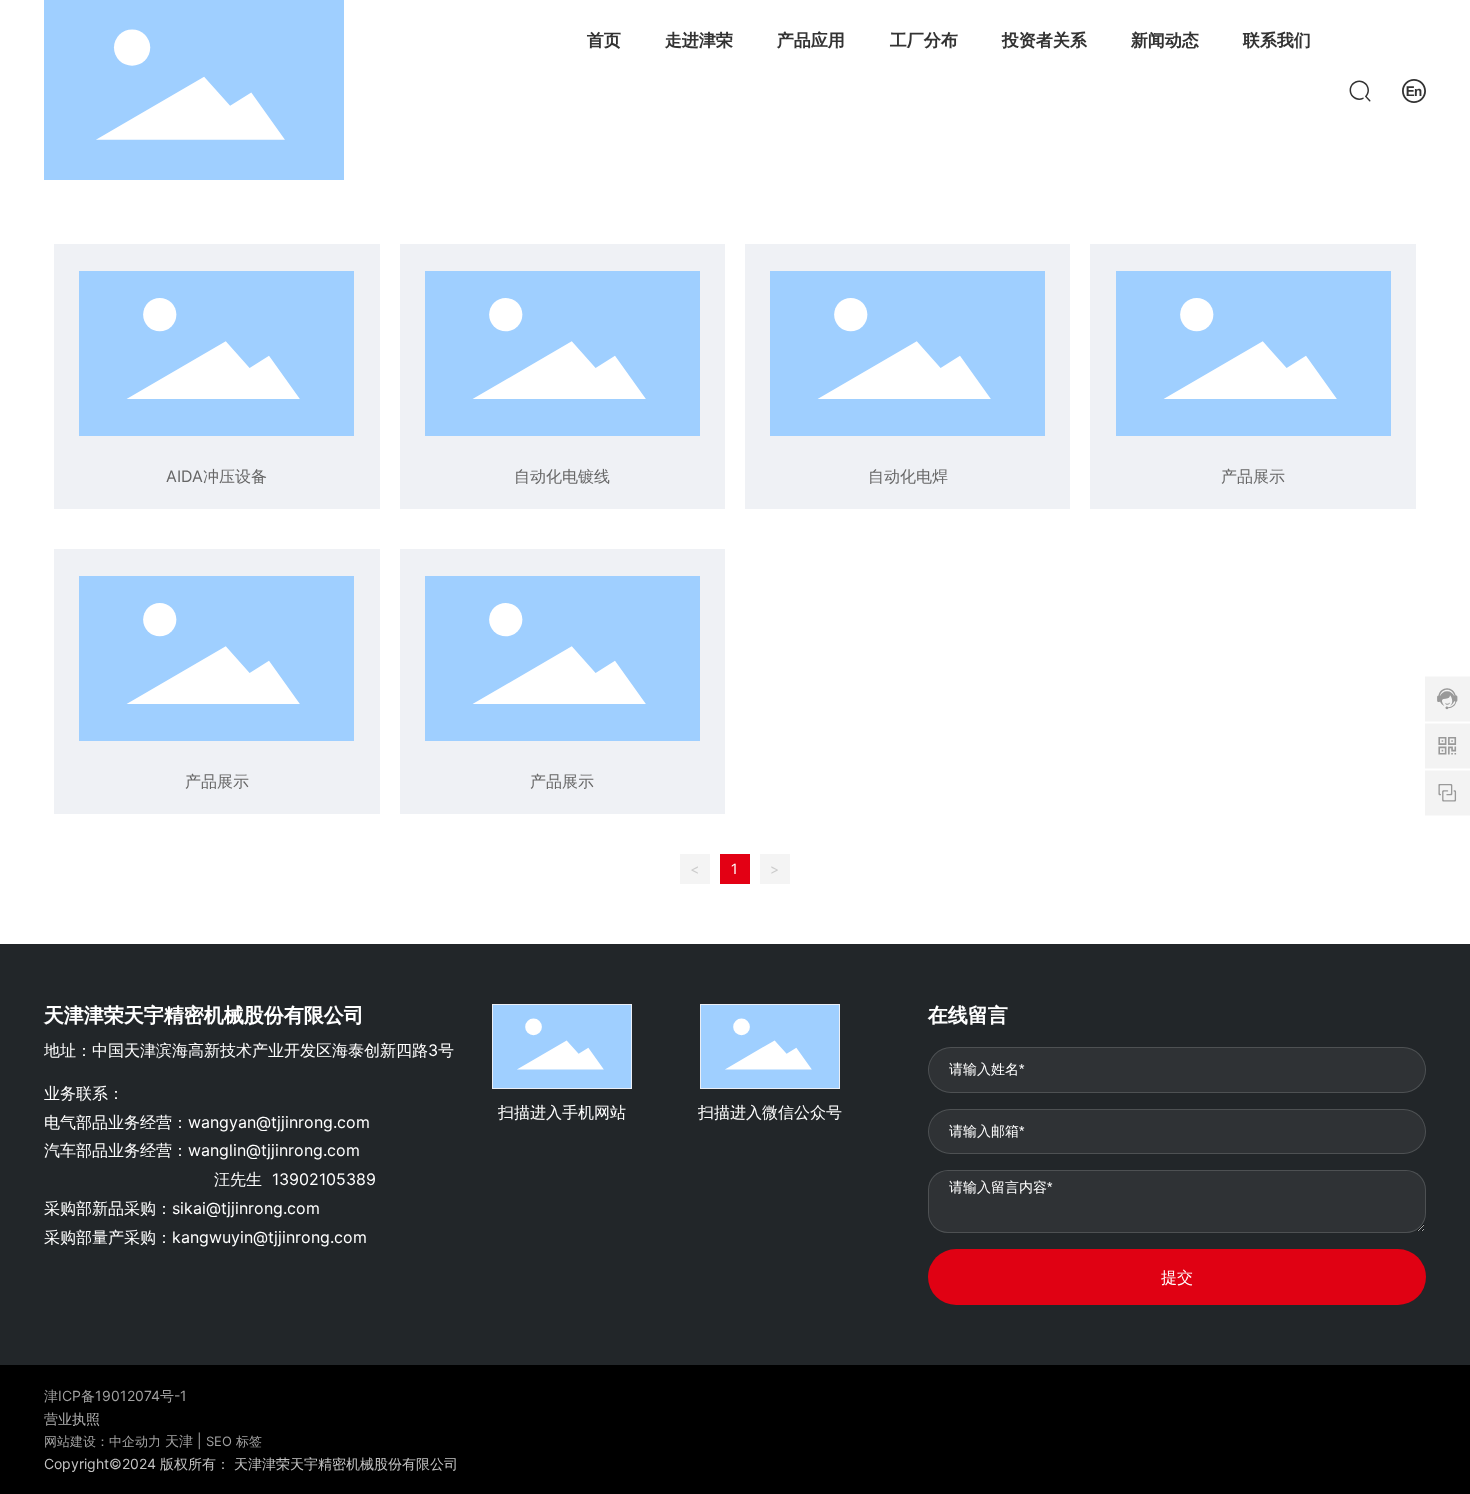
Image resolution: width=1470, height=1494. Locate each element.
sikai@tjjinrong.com (246, 1208)
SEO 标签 (234, 1441)
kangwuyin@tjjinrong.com (269, 1237)
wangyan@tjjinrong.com (279, 1122)
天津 (179, 1440)
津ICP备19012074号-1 (115, 1395)
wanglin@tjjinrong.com (274, 1150)
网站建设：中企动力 (102, 1441)
